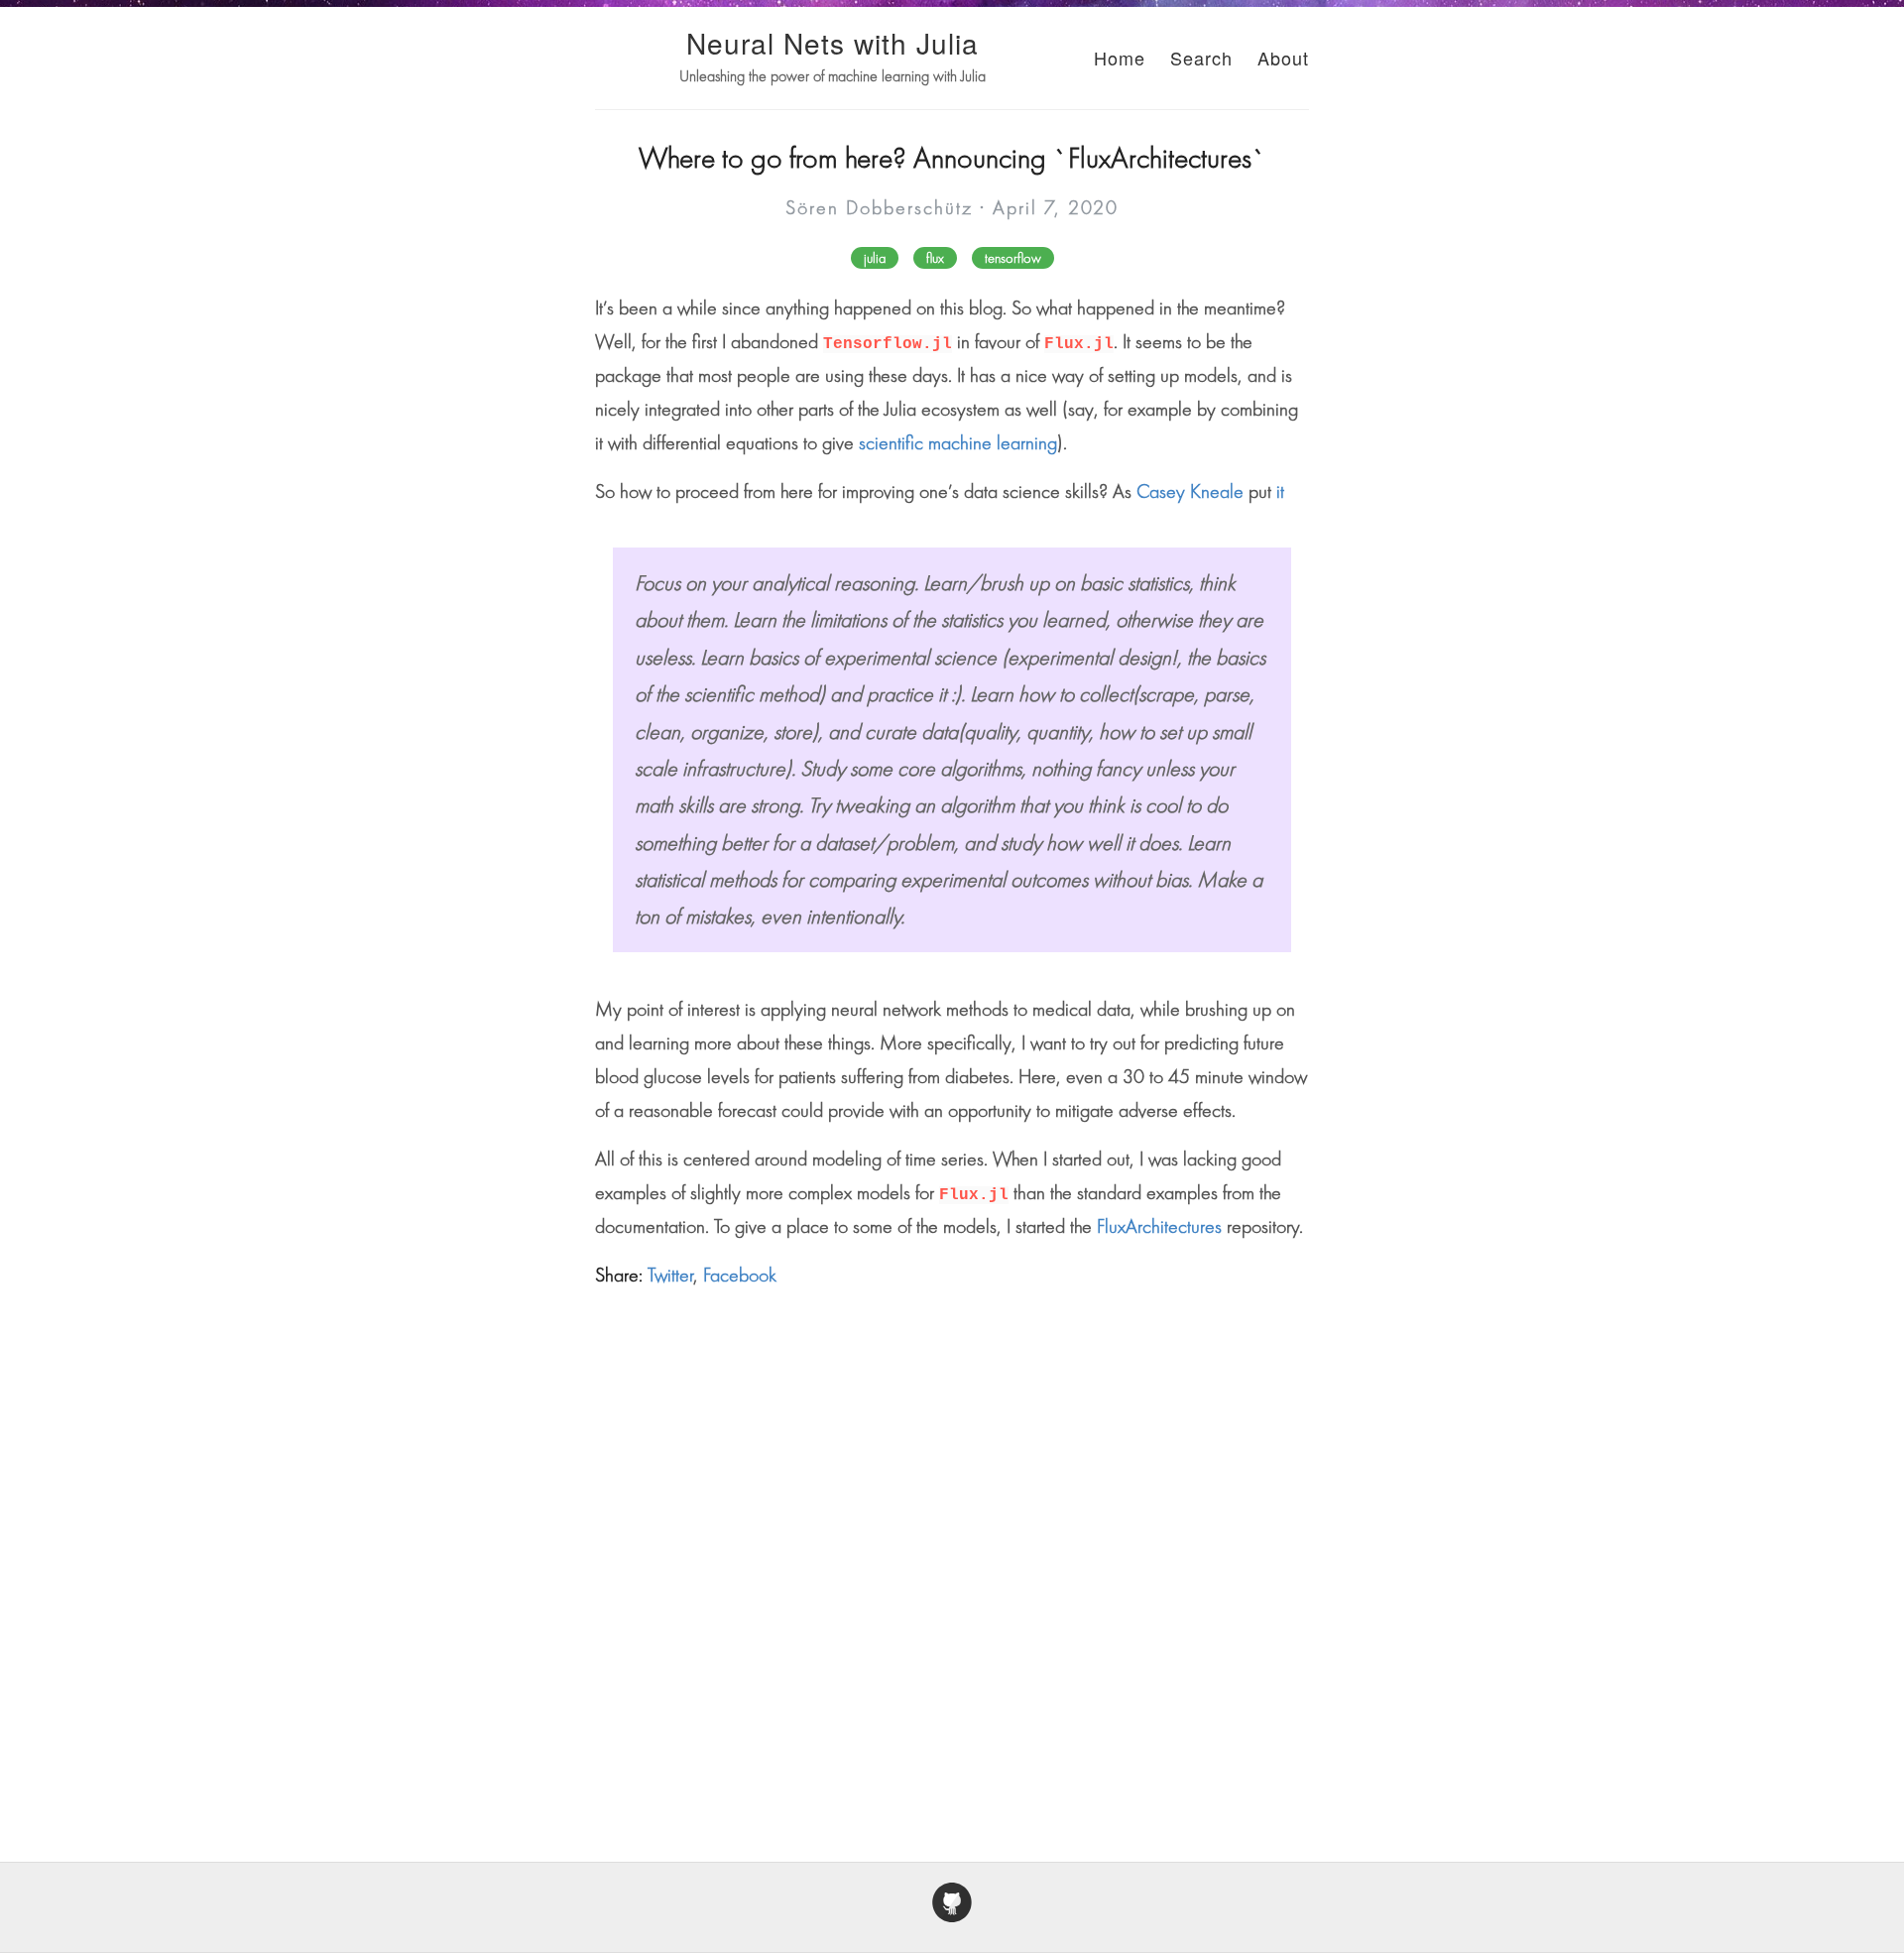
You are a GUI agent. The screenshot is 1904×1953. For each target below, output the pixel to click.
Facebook (740, 1275)
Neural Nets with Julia (833, 43)
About (1283, 58)
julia (875, 258)
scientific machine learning (958, 442)
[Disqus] (952, 1554)
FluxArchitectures (1159, 1226)
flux (935, 258)
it (1280, 491)
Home (1120, 58)
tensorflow (1013, 258)
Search (1201, 58)
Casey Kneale (1190, 491)
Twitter (670, 1275)
